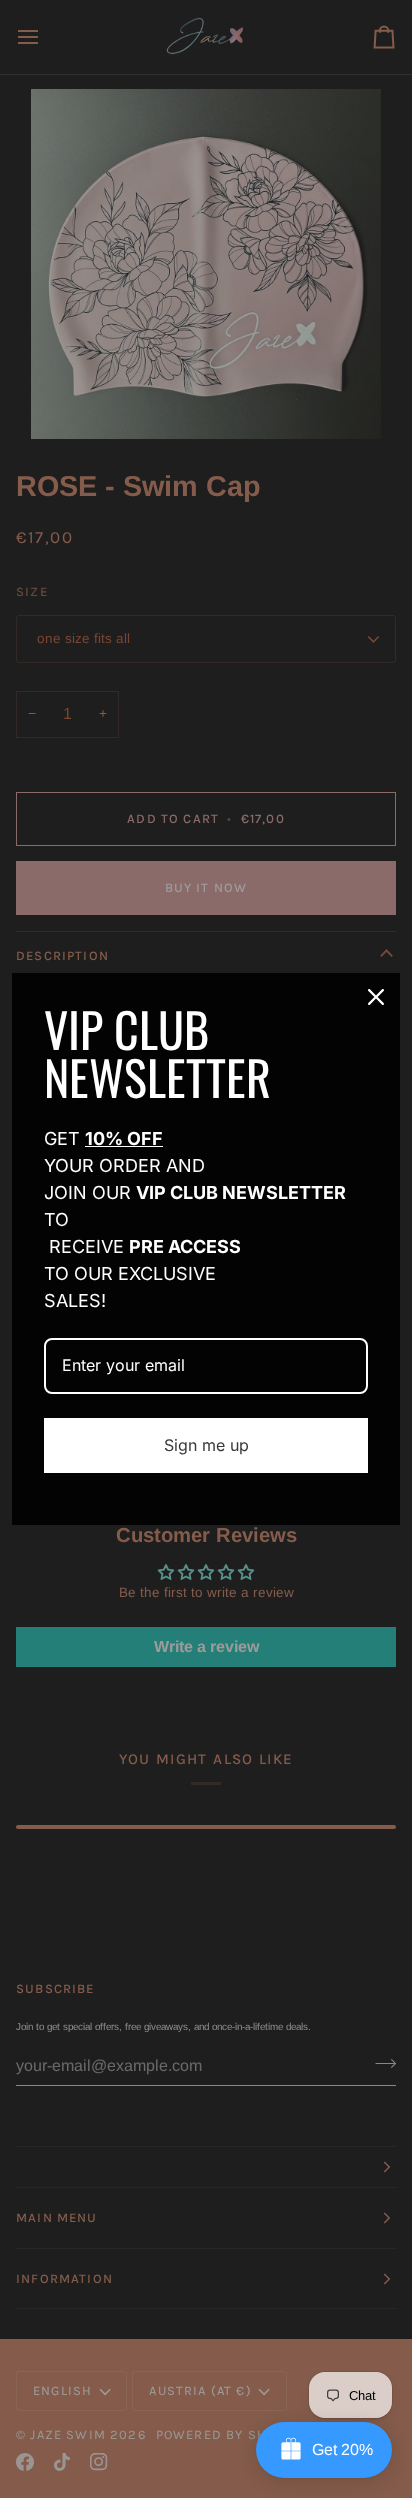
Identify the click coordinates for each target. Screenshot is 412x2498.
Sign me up (206, 1445)
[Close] (376, 997)
